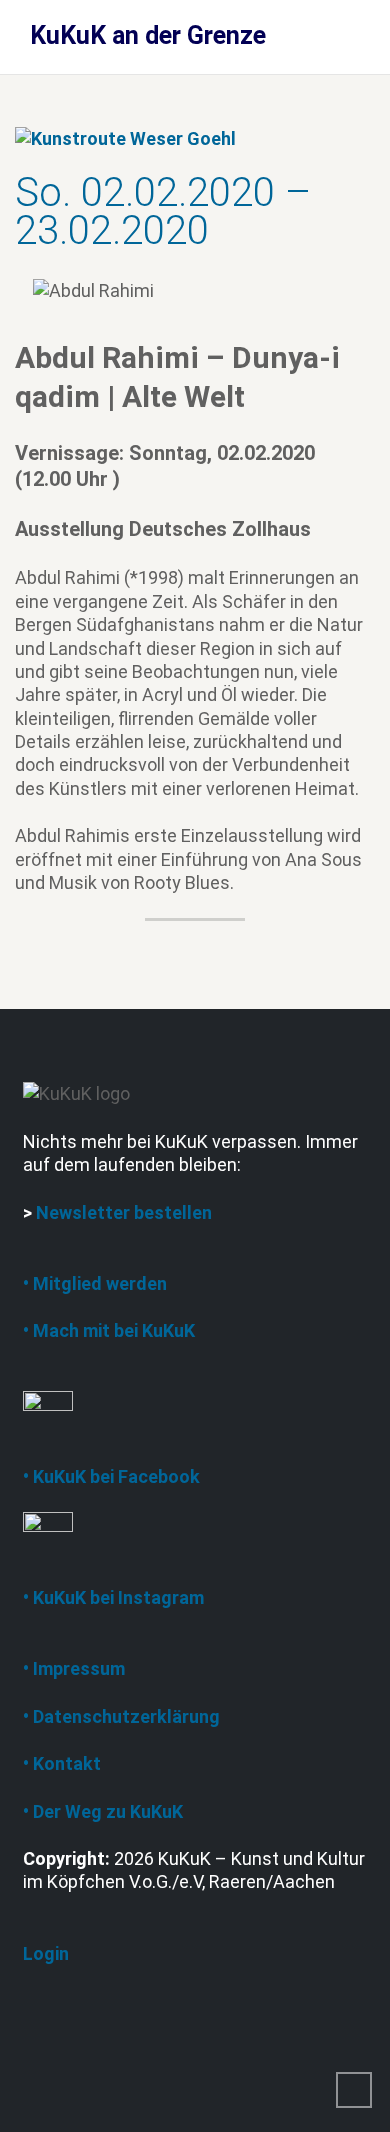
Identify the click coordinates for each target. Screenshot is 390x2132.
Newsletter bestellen (124, 1212)
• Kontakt (62, 1763)
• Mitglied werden (95, 1283)
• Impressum (74, 1668)
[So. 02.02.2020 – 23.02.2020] (125, 136)
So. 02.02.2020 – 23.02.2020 (163, 211)
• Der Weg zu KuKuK (103, 1811)
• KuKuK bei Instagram (113, 1597)
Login (46, 1953)
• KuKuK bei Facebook (111, 1476)
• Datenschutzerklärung (121, 1716)
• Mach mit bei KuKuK (109, 1330)
